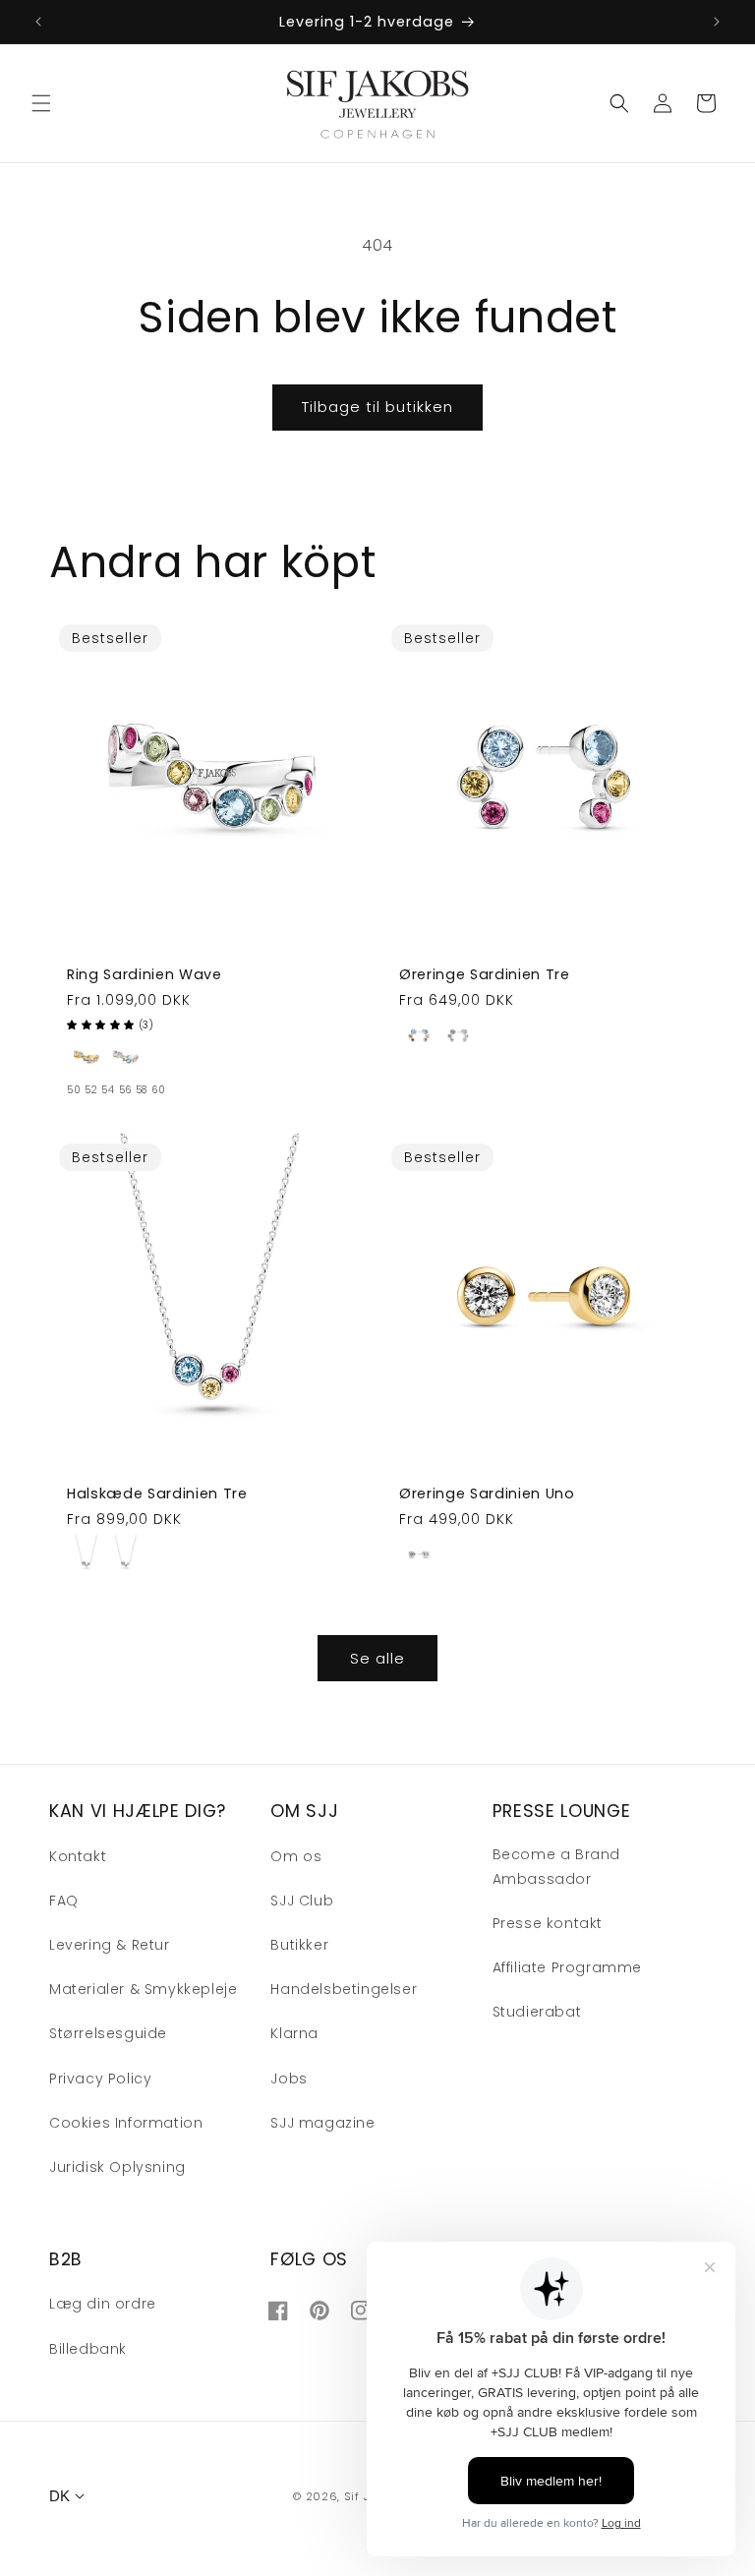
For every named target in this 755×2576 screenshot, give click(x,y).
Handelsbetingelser (344, 1989)
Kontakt (78, 1856)
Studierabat (537, 2012)
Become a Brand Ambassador (556, 1867)
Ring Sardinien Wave (145, 974)
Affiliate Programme (567, 1967)
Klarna (294, 2033)
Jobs (289, 2078)
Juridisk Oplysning (117, 2167)
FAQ (64, 1901)
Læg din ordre (103, 2304)
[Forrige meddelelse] (38, 22)
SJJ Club (302, 1901)
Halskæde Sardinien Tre (157, 1493)
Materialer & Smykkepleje (143, 1989)
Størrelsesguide (108, 2033)
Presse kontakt (548, 1923)
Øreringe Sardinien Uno (487, 1493)
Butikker (299, 1945)
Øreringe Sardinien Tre (485, 974)
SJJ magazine (322, 2123)
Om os (296, 1856)
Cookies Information (126, 2123)
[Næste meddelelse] (717, 22)
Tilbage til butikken (377, 407)
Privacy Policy (100, 2078)
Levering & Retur (110, 1945)
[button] (41, 103)
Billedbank (88, 2349)
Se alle (377, 1658)
